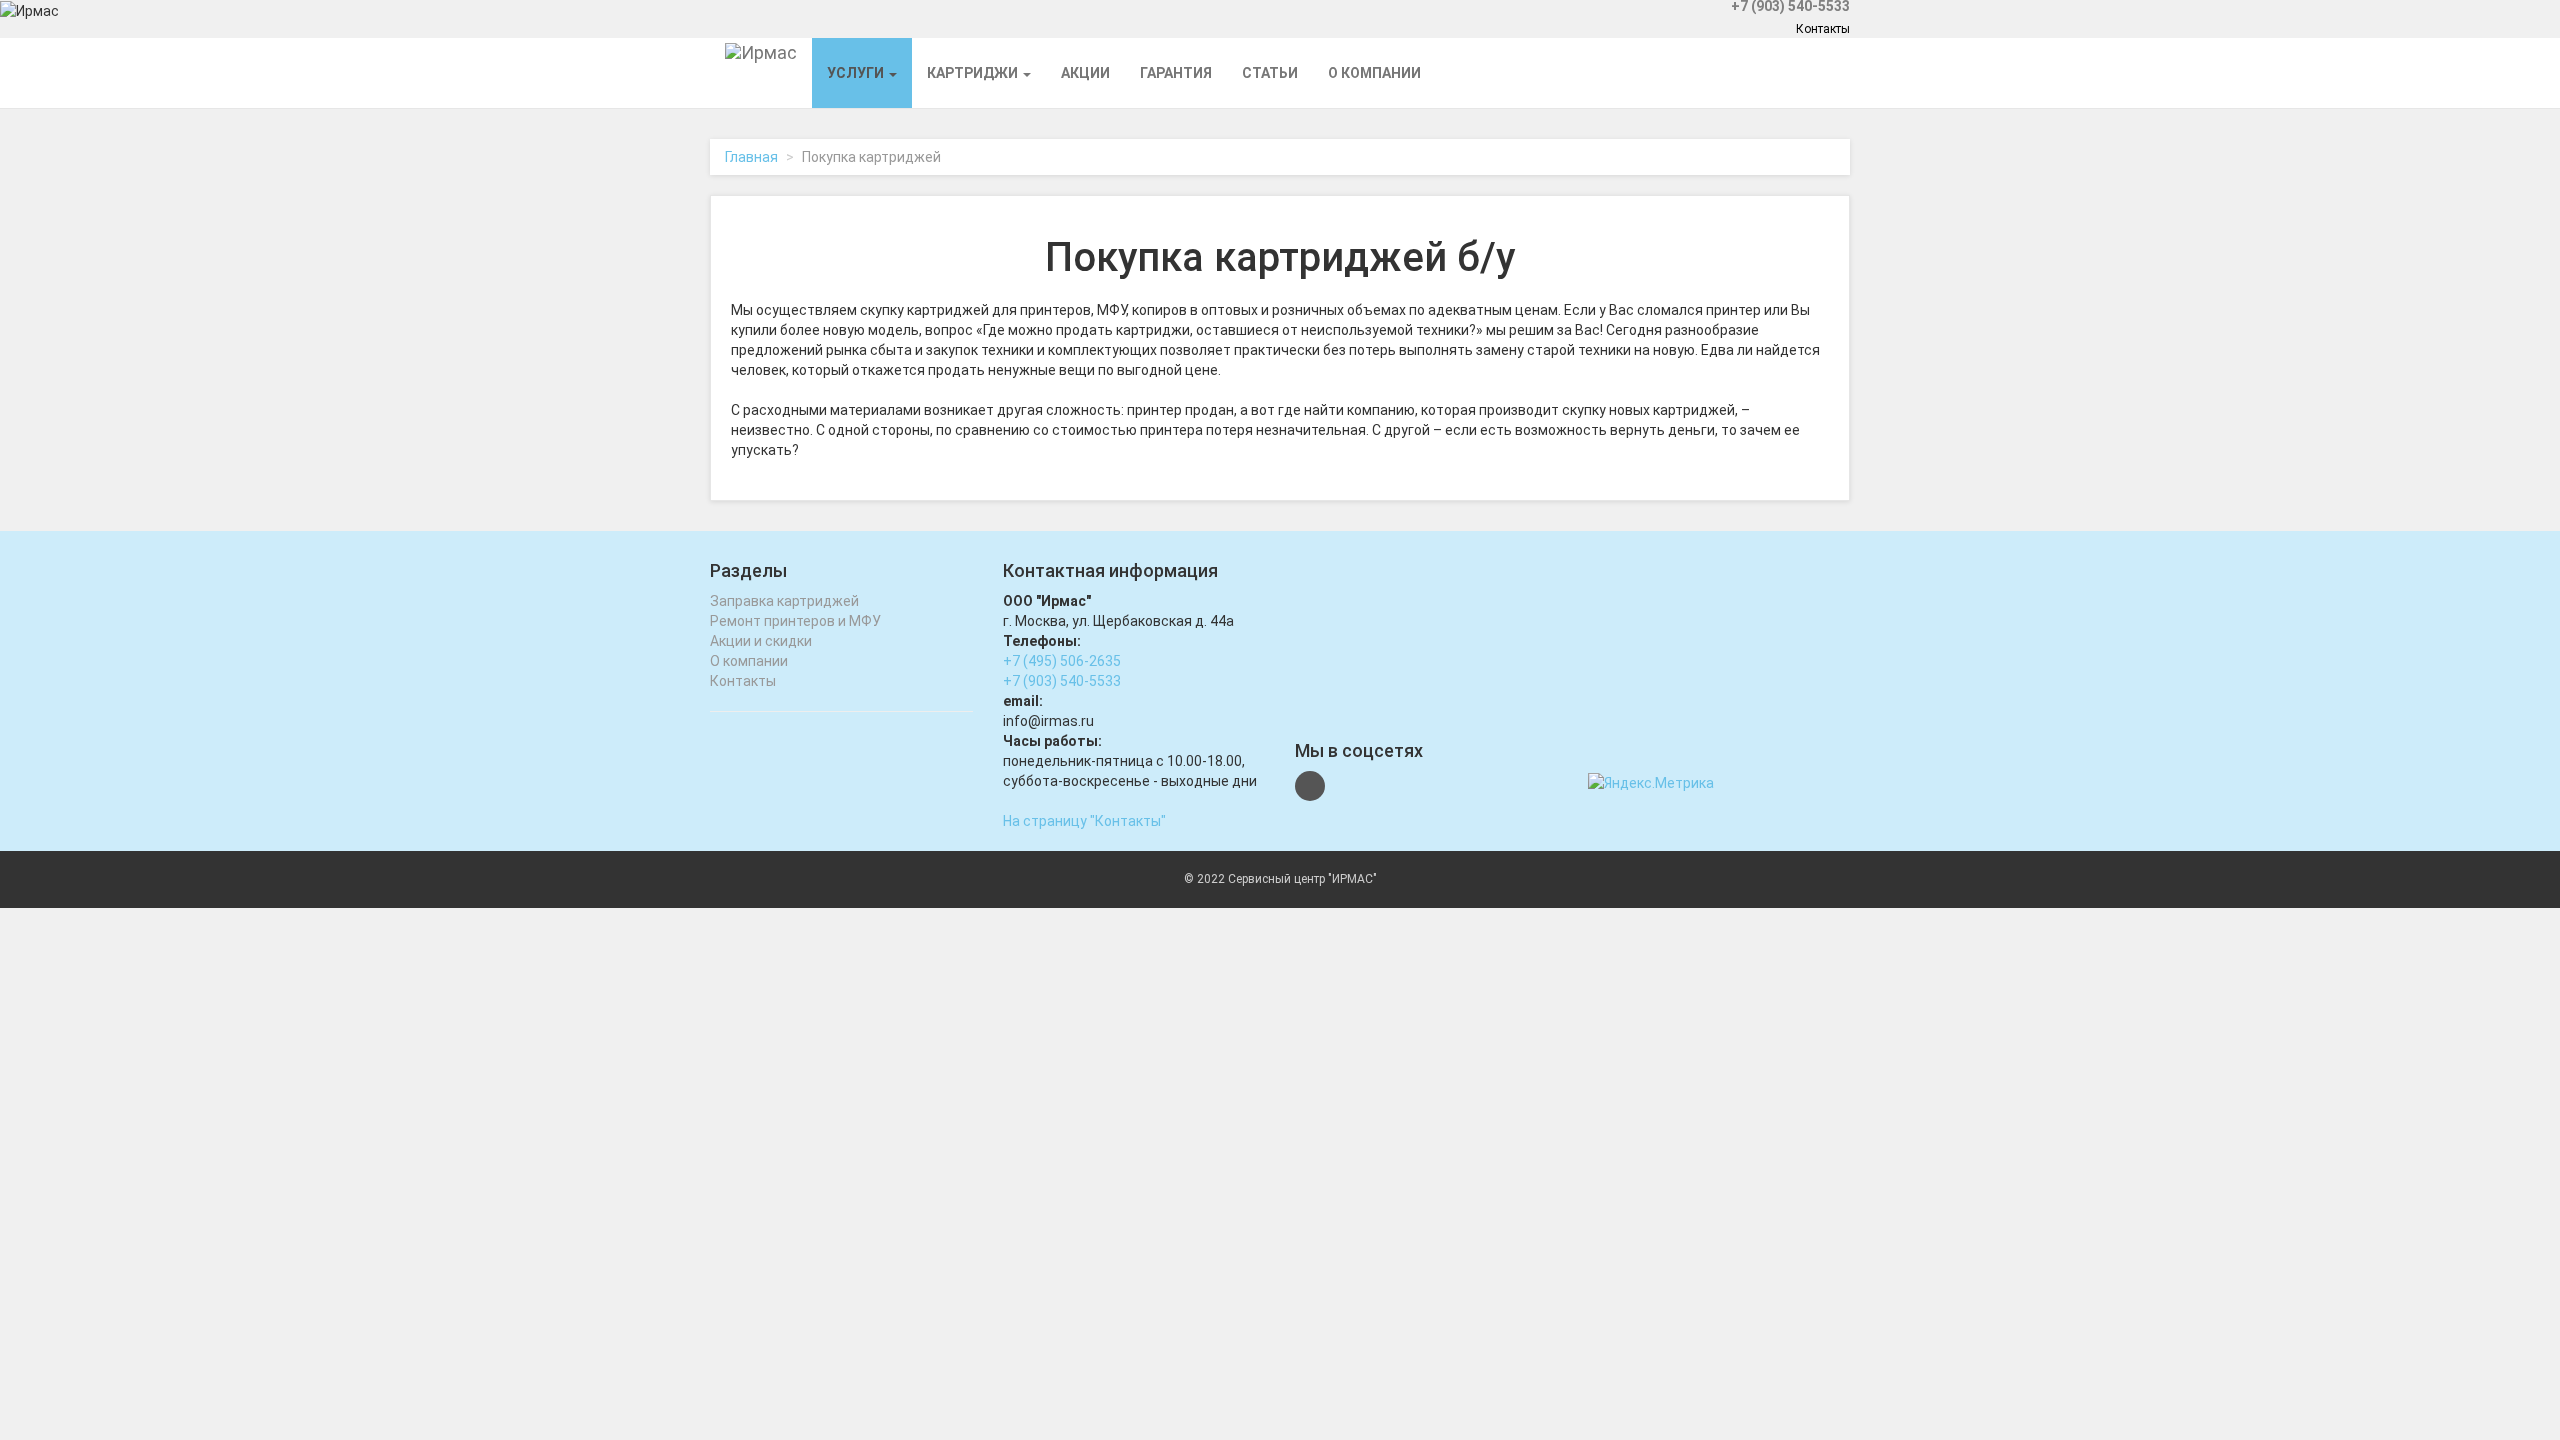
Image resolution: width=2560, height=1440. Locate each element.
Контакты (1823, 29)
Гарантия (1176, 73)
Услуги (857, 73)
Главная (751, 157)
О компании (1374, 73)
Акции (1085, 73)
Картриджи (974, 73)
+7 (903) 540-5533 (1062, 681)
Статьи (1270, 73)
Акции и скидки (761, 641)
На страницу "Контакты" (1084, 821)
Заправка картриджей (784, 601)
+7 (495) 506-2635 (1062, 661)
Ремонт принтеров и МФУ (795, 621)
